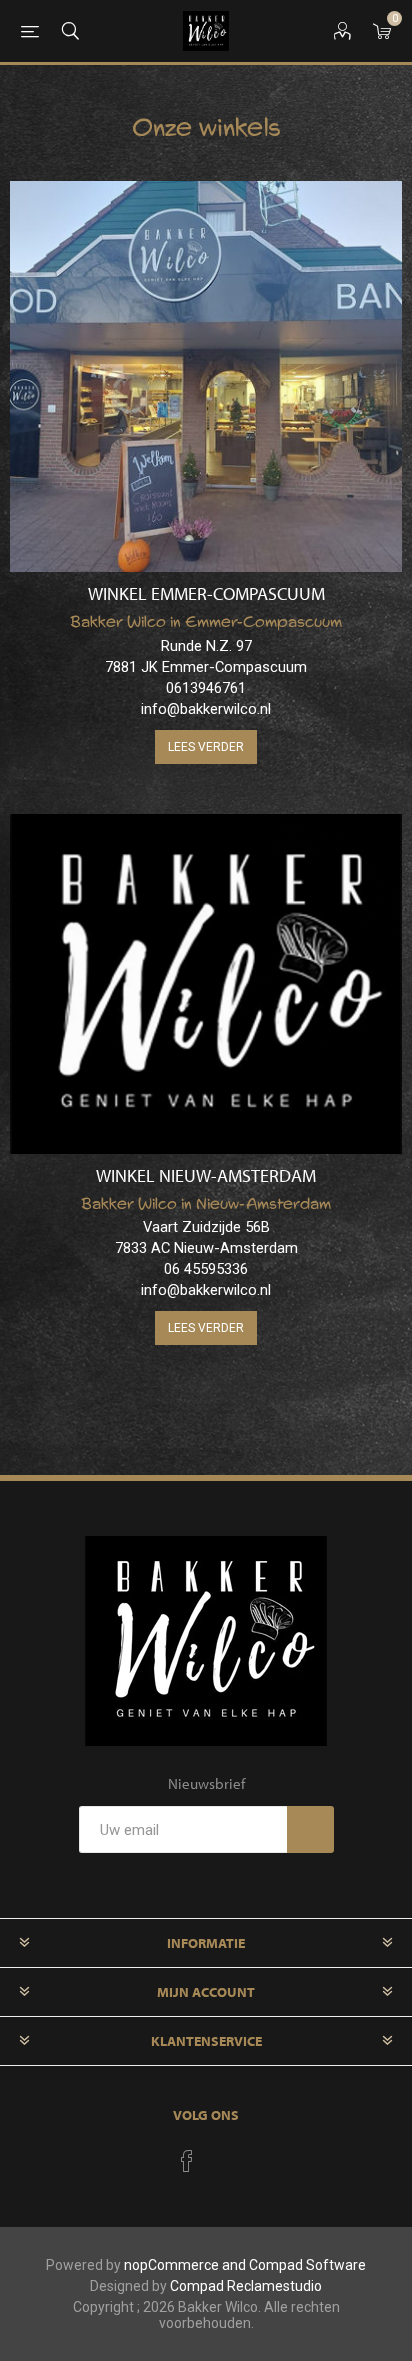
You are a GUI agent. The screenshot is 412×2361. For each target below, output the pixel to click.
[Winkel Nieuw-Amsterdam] (206, 984)
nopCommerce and (186, 2265)
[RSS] (225, 2155)
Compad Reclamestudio (246, 2286)
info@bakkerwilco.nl (206, 709)
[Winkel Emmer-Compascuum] (206, 376)
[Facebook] (187, 2161)
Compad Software (307, 2265)
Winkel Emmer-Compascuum (206, 593)
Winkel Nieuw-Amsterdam (206, 1175)
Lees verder (206, 747)
